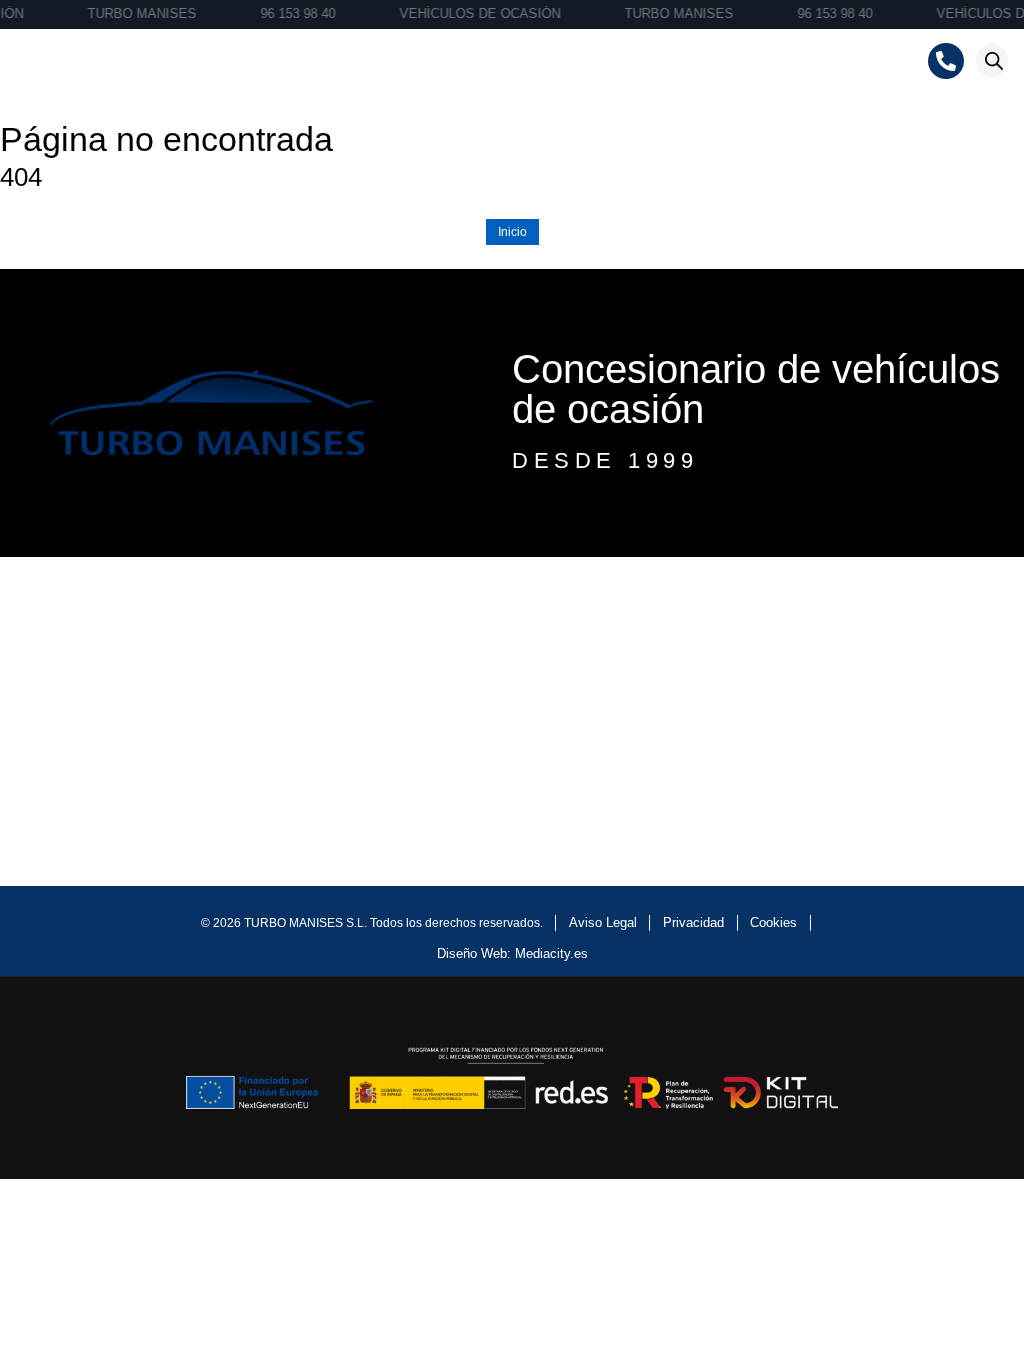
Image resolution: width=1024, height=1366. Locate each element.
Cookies (773, 922)
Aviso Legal (603, 922)
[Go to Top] (985, 1309)
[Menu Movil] (32, 61)
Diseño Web (472, 953)
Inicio (512, 232)
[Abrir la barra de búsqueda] (994, 60)
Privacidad (693, 922)
